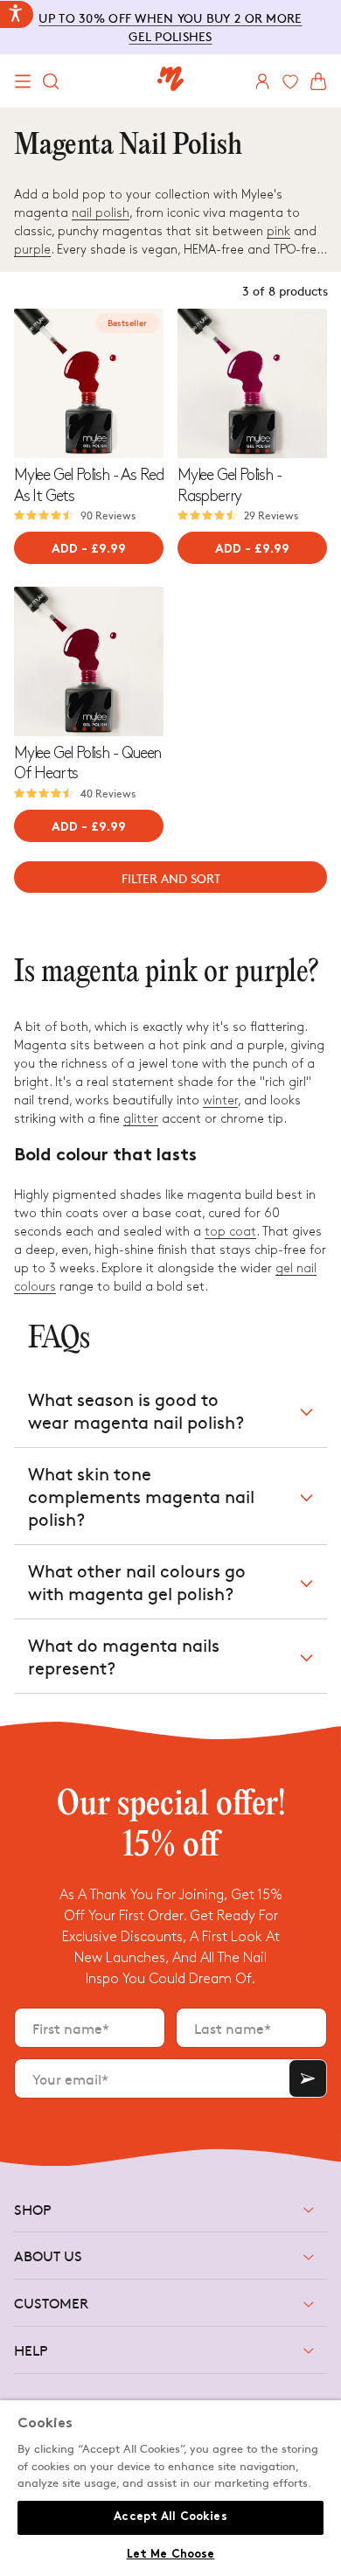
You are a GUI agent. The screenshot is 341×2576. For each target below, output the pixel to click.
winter (220, 1100)
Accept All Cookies (170, 2517)
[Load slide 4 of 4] (104, 451)
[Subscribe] (308, 2078)
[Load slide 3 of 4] (94, 451)
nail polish (101, 213)
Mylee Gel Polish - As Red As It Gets (89, 485)
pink (278, 231)
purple (32, 250)
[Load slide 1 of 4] (75, 451)
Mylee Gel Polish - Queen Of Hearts (87, 763)
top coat (230, 1232)
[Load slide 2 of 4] (84, 451)
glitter (141, 1119)
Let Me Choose (171, 2555)
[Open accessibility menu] (17, 14)
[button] (23, 81)
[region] (170, 2488)
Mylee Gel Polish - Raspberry (230, 485)
